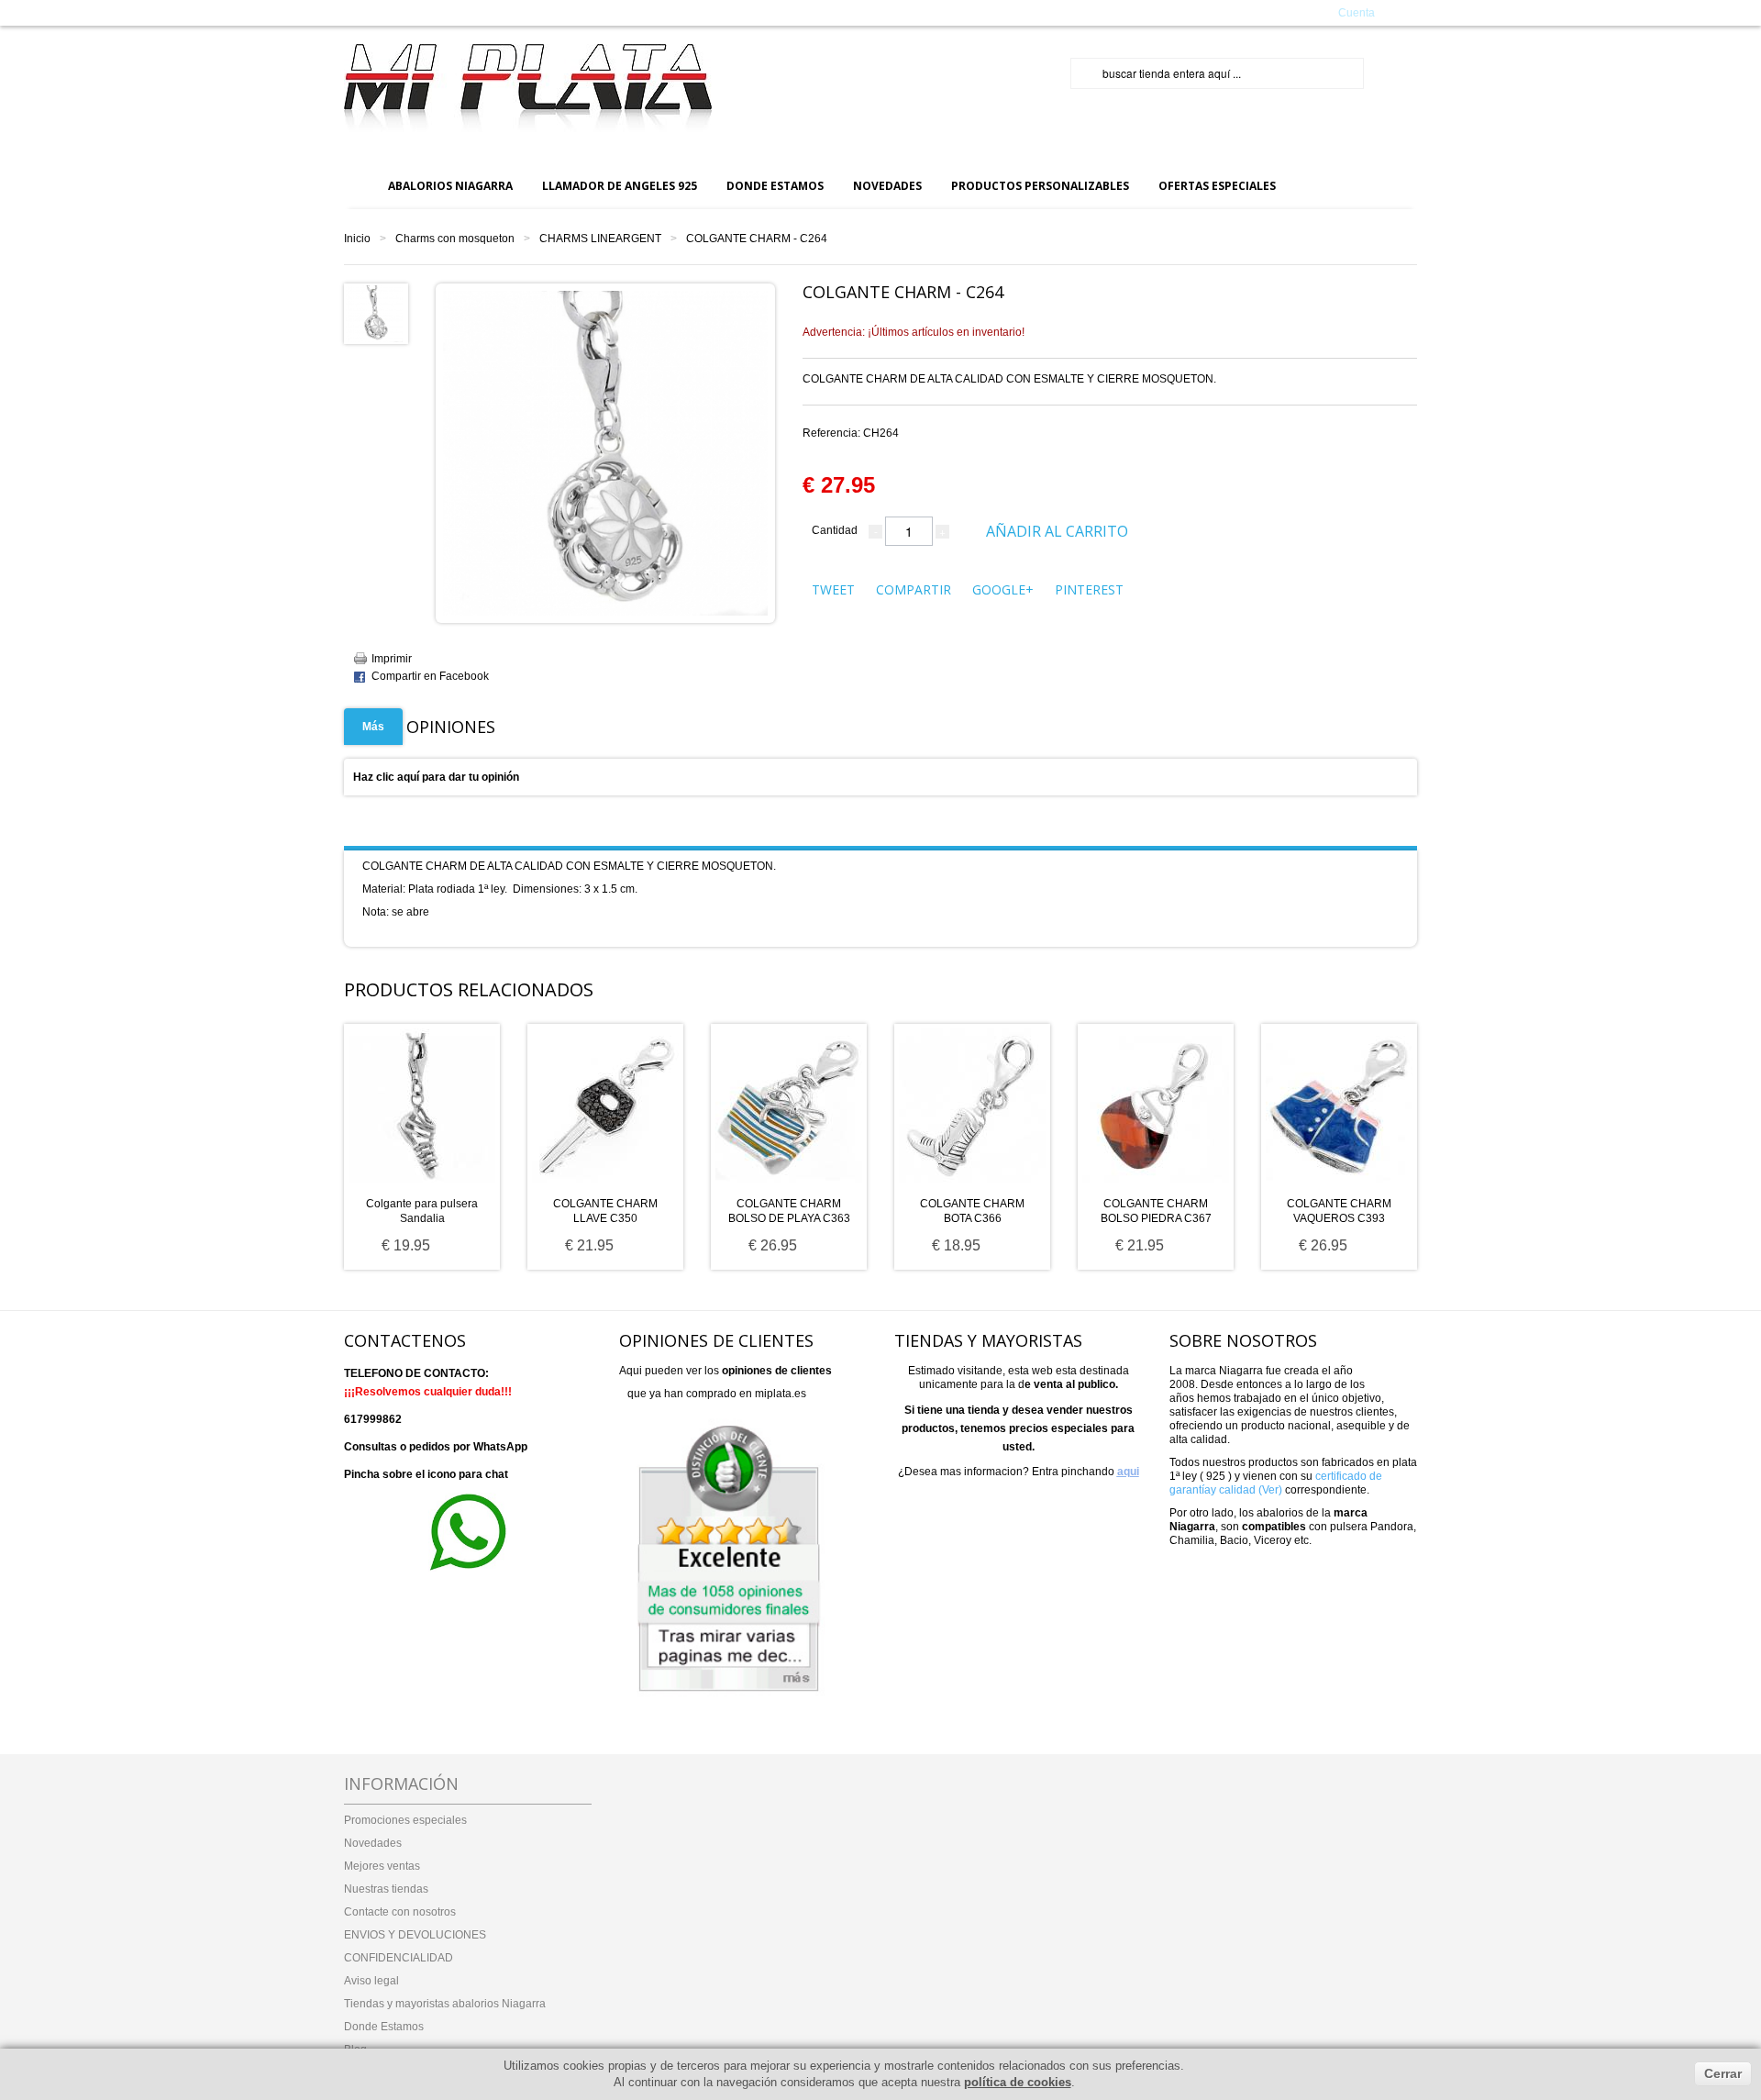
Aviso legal (371, 1981)
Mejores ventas (382, 1866)
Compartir (914, 589)
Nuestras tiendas (386, 1889)
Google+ (1003, 589)
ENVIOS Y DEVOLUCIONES (415, 1935)
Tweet (833, 589)
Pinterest (1089, 589)
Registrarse (1283, 12)
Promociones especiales (405, 1820)
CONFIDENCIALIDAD (399, 1958)
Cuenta (1357, 13)
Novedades (373, 1843)
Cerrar (1723, 2073)
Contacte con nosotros (400, 1912)
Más (373, 727)
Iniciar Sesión (1212, 12)
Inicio (357, 239)
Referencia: (851, 433)
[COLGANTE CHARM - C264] (374, 313)
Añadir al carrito (1057, 531)
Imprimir (392, 659)
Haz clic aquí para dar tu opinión (436, 777)
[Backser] (528, 89)
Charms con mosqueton (455, 239)
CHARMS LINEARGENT (600, 239)
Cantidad (835, 530)
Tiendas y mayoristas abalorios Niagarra (445, 2004)
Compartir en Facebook (430, 676)
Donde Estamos (384, 2027)
